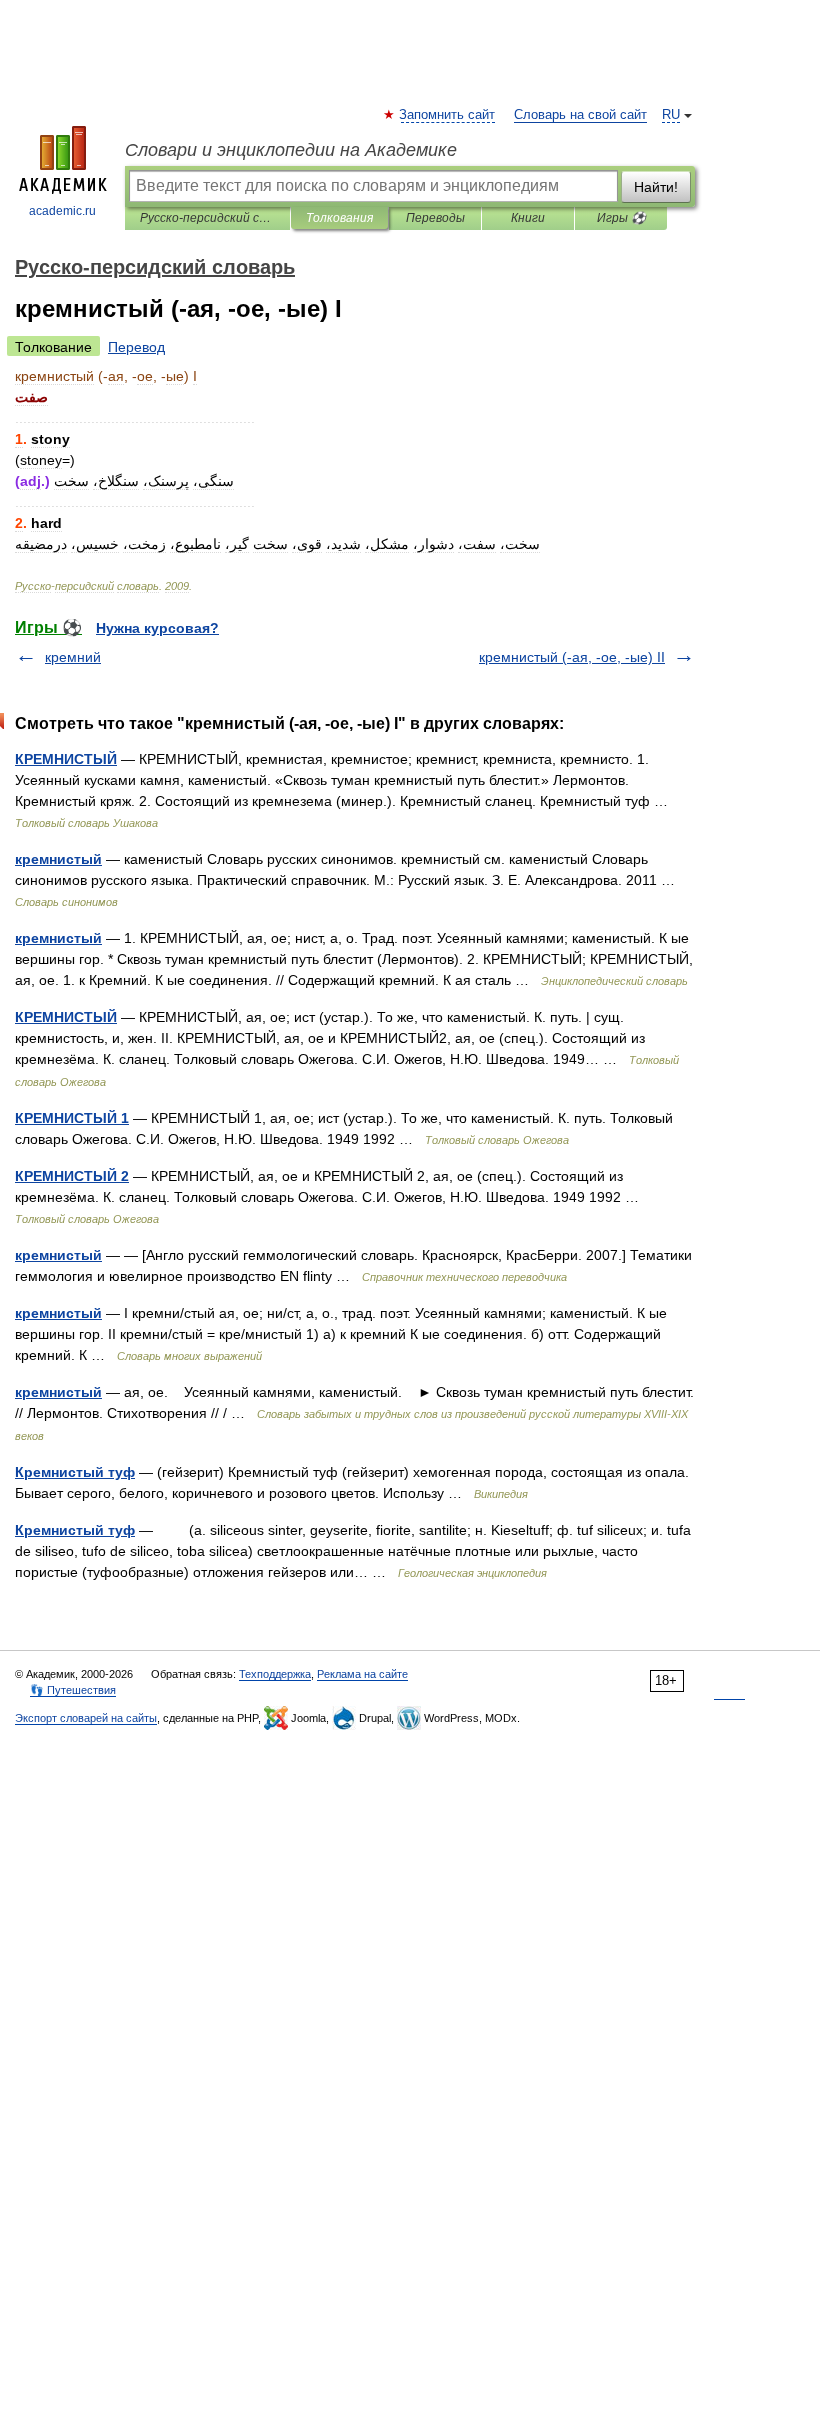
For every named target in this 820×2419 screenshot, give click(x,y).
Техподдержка (275, 1674)
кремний (73, 657)
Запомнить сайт (448, 115)
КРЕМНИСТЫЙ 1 (72, 1118)
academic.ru (62, 211)
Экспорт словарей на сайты (86, 1718)
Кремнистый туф (75, 1472)
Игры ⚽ (621, 218)
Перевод (136, 347)
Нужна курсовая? (157, 628)
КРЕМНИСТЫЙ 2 (72, 1176)
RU (671, 115)
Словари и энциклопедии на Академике (291, 150)
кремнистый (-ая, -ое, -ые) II (572, 657)
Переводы (435, 218)
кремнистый (58, 859)
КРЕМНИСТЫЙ (66, 759)
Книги (528, 218)
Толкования (339, 218)
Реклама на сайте (362, 1674)
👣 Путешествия (73, 1690)
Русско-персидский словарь (207, 218)
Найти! (656, 187)
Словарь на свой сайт (580, 115)
